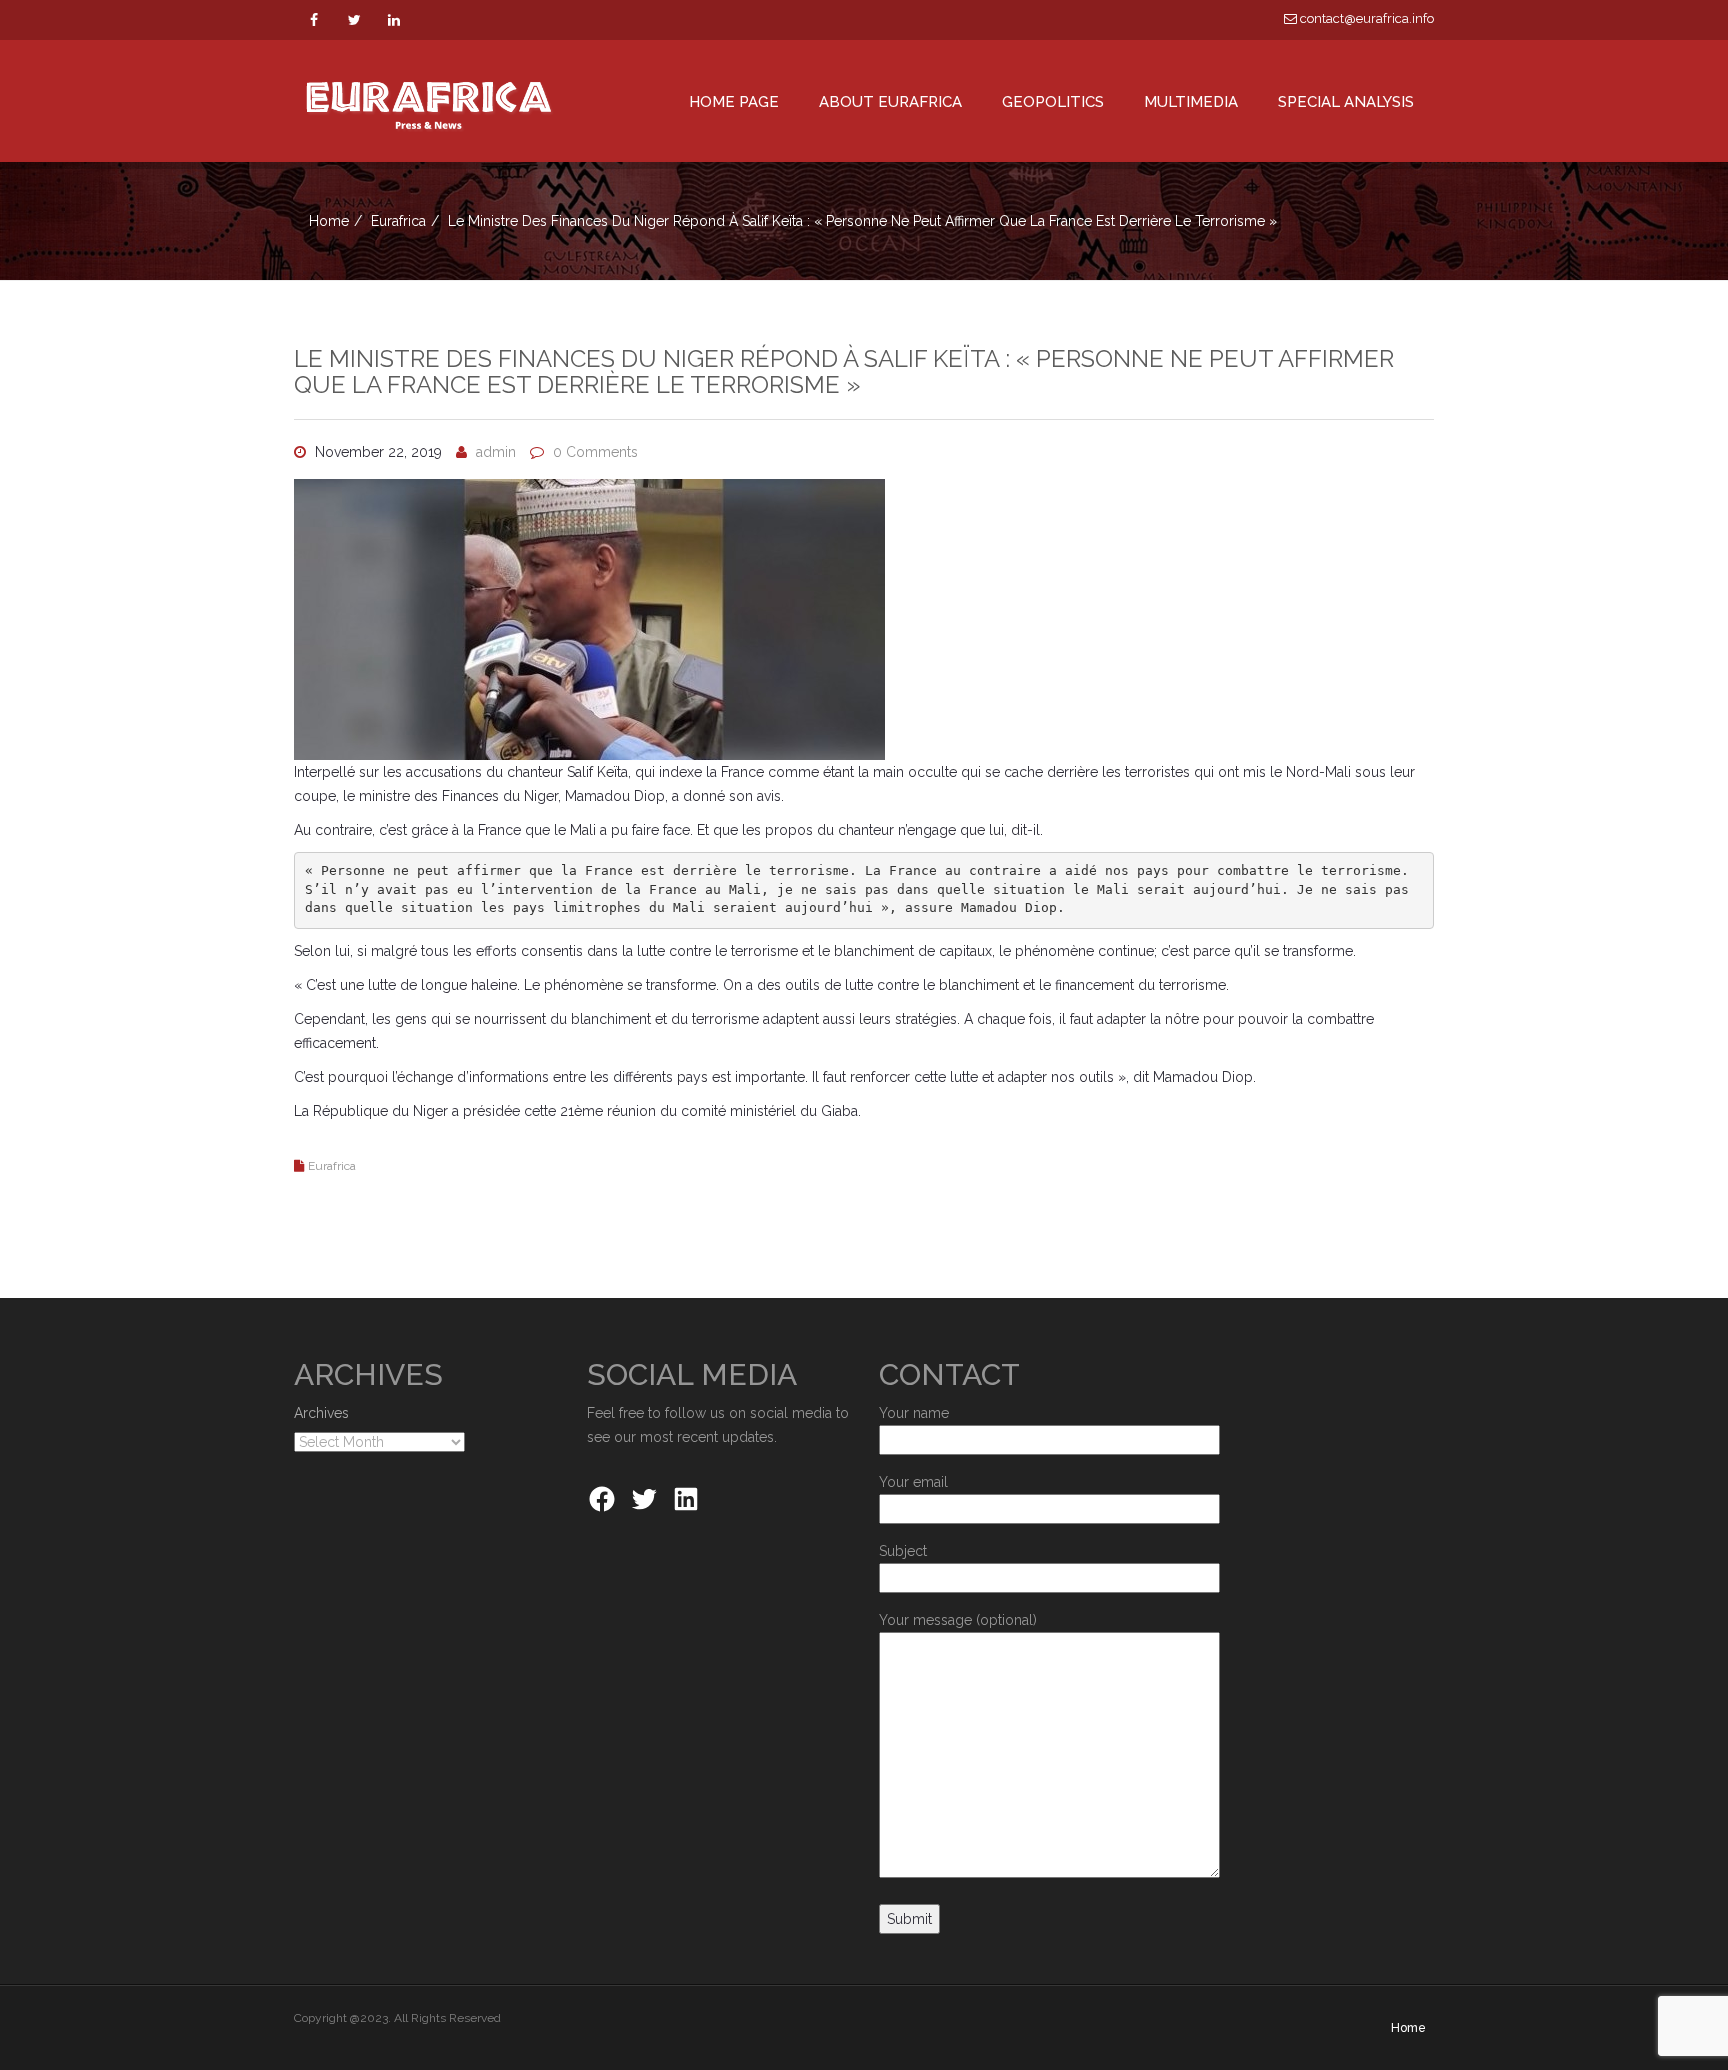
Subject (903, 1551)
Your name (914, 1413)
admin (496, 452)
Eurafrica (398, 221)
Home (329, 221)
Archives (321, 1413)
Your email (913, 1482)
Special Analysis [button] (1346, 102)
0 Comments (595, 452)
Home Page (734, 102)
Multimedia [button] (1191, 102)
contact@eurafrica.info (1365, 18)
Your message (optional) (958, 1620)
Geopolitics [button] (1053, 102)
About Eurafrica (890, 102)
